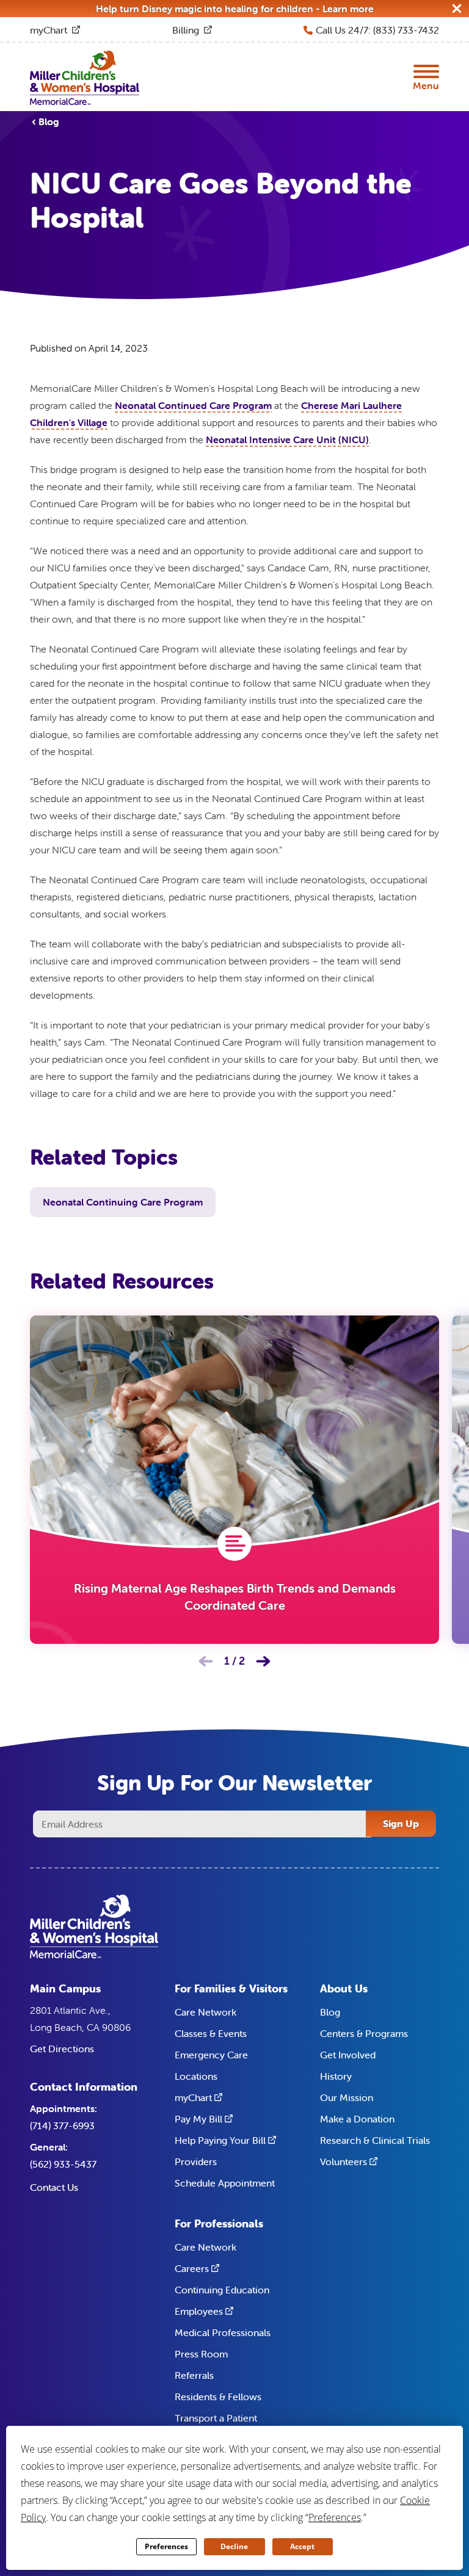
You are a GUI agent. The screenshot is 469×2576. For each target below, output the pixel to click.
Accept (302, 2546)
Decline (234, 2546)
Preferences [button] (335, 2517)
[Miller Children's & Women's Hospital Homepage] (85, 77)
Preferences (166, 2546)
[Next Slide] (263, 1661)
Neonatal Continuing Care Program (123, 1202)
